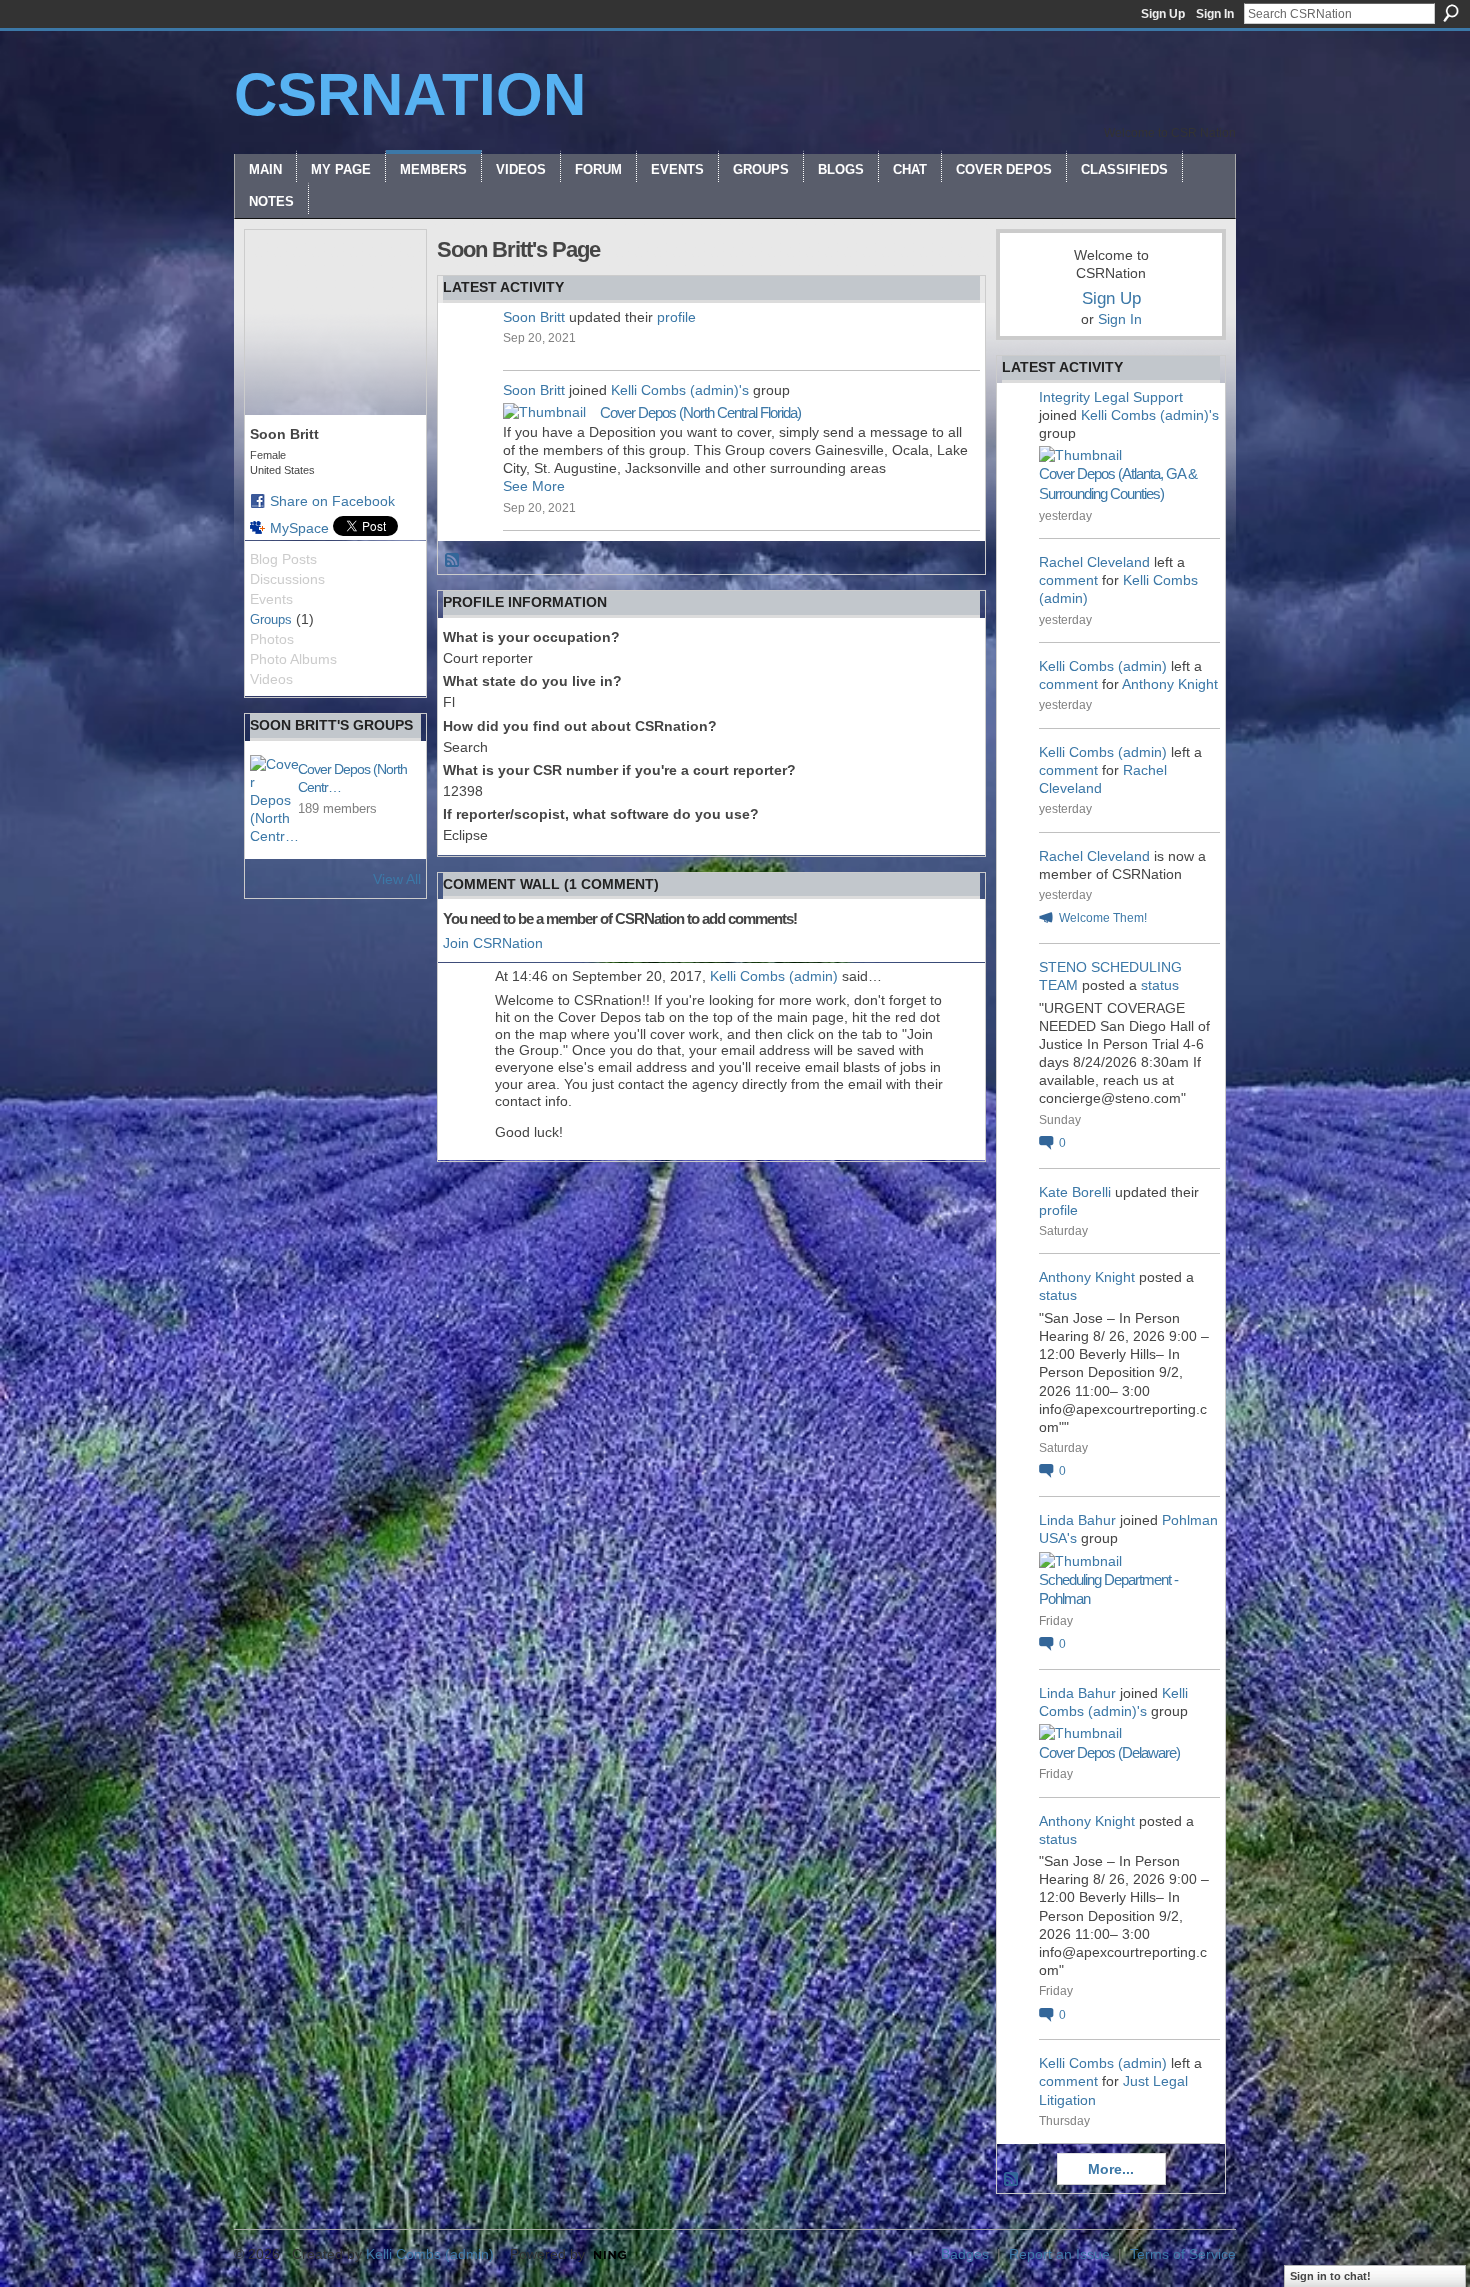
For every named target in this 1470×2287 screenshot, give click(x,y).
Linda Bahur (1077, 1520)
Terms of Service (1183, 2254)
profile (676, 317)
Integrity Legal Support (1111, 397)
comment (1068, 580)
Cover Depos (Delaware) (1109, 1752)
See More (534, 486)
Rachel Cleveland (1094, 562)
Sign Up (1163, 14)
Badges (965, 2254)
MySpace (299, 528)
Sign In (1215, 14)
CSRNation (410, 94)
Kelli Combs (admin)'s (680, 390)
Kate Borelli (1075, 1192)
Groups (271, 619)
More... (1111, 2169)
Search (1451, 13)
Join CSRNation (493, 943)
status (1160, 985)
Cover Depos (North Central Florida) (700, 412)
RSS (453, 561)
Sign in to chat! (1330, 2276)
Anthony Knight (1170, 684)
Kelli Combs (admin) (774, 976)
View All (397, 879)
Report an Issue (1059, 2254)
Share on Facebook (332, 501)
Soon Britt (534, 317)
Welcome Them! (1103, 918)
